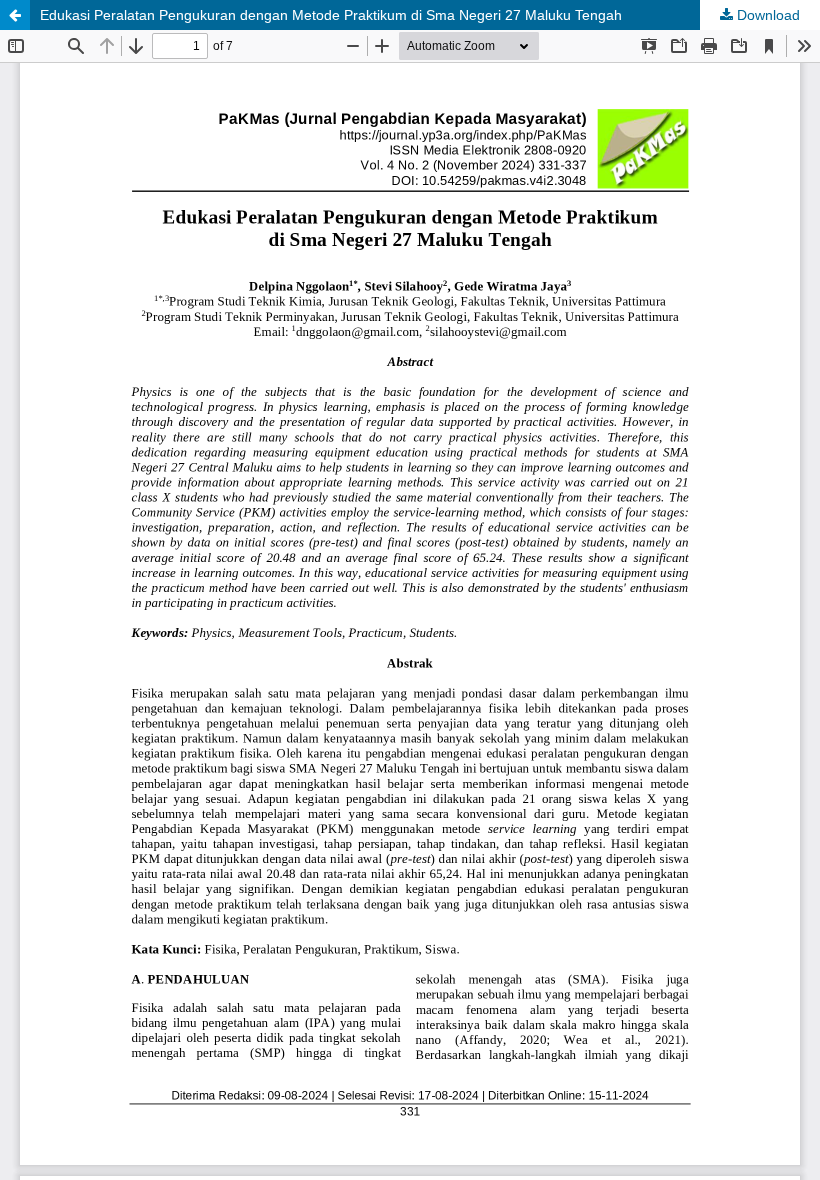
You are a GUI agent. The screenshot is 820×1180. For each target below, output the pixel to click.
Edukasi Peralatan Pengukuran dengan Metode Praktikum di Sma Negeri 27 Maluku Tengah (331, 15)
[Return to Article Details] (15, 15)
